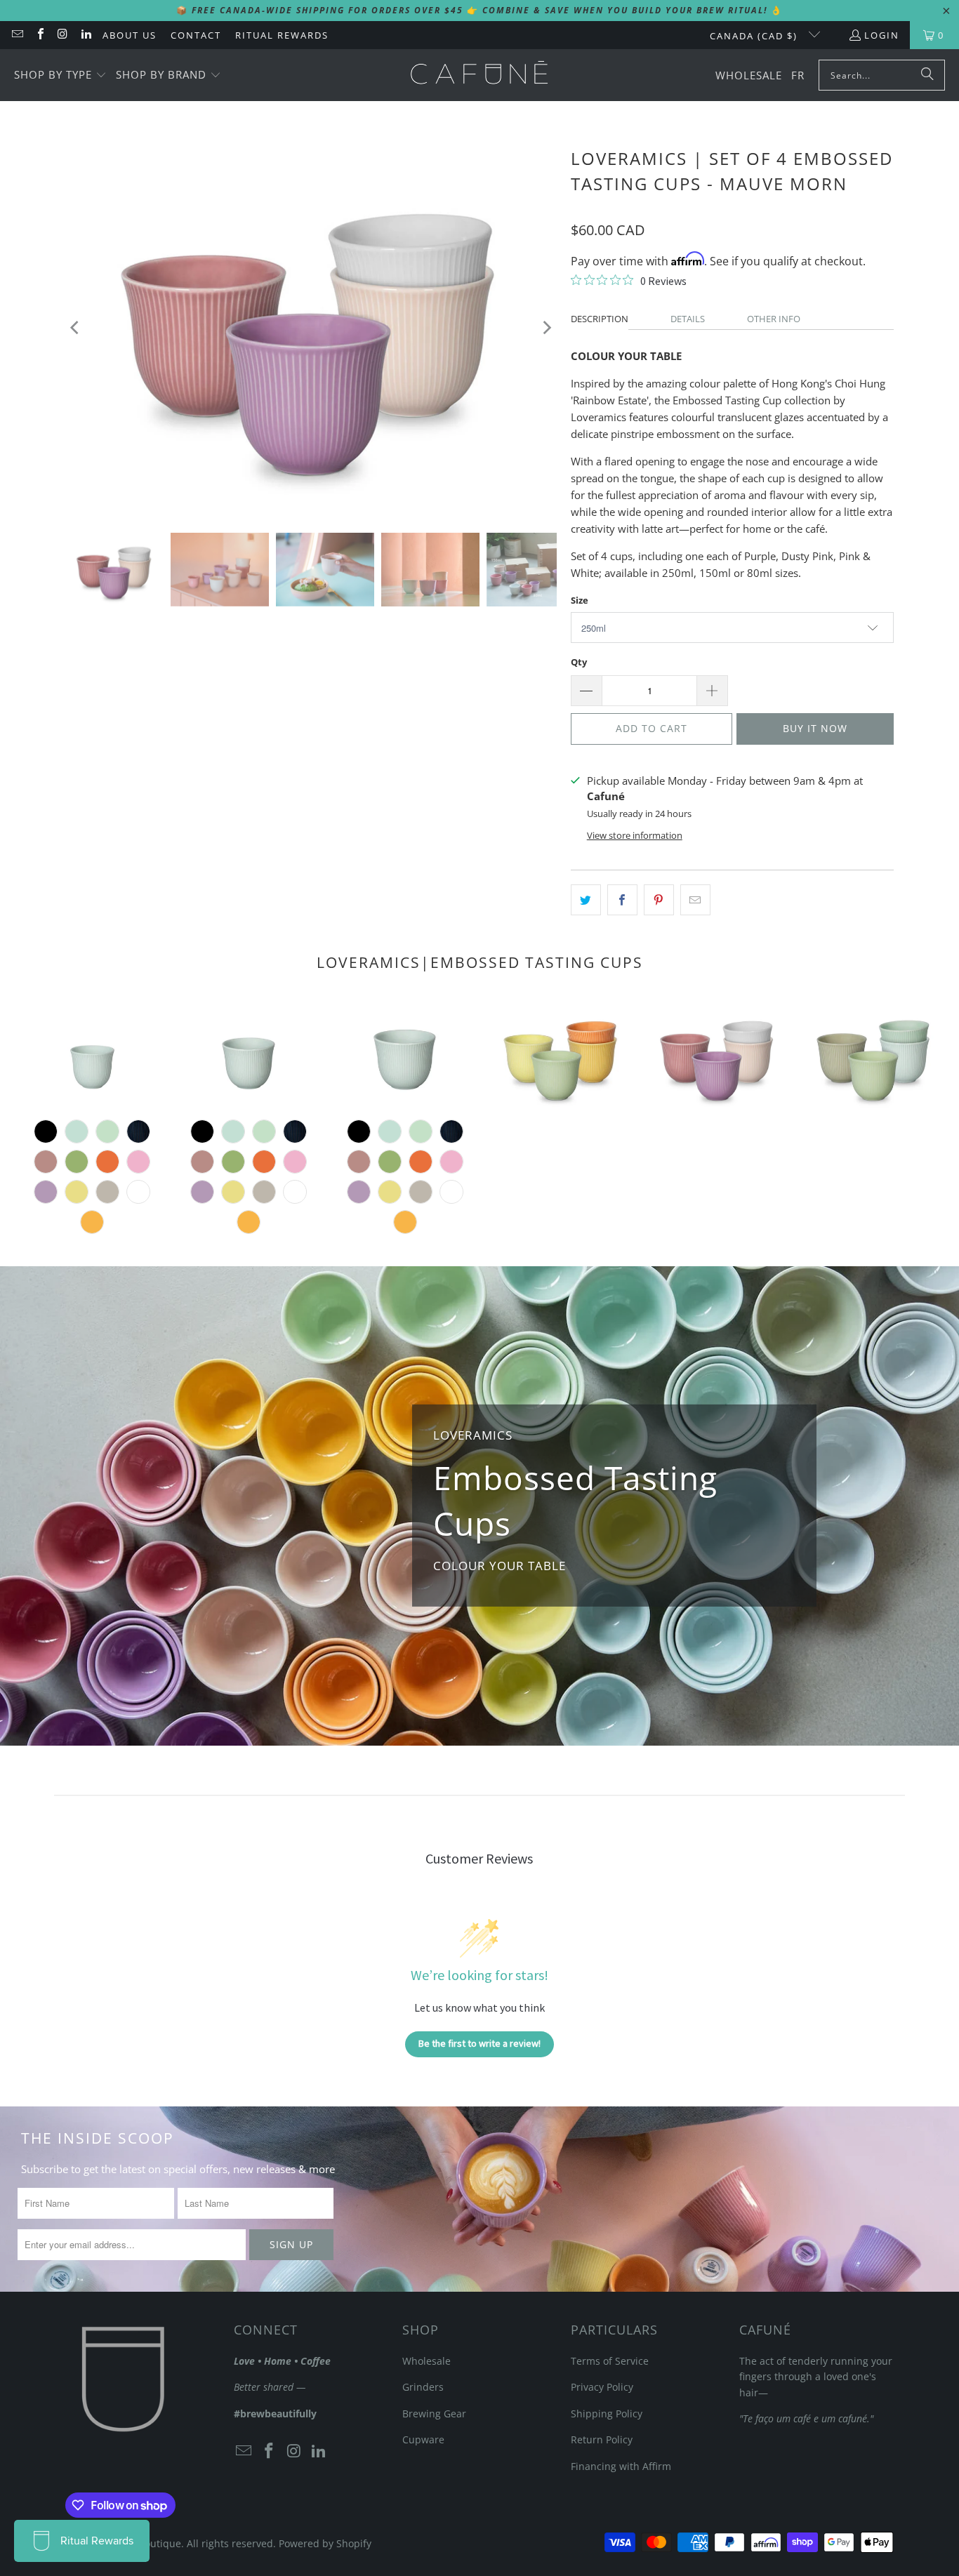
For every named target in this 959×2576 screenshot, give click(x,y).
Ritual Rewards (282, 35)
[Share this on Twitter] (586, 900)
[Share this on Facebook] (622, 900)
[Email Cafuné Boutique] (17, 35)
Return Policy (602, 2439)
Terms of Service (610, 2361)
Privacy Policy (602, 2387)
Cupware (423, 2439)
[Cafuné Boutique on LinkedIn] (85, 35)
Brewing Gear (434, 2414)
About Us (130, 35)
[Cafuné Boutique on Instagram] (62, 35)
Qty (579, 662)
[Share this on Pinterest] (659, 900)
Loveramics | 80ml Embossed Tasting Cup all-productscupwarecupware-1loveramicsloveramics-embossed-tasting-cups (92, 1055)
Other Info (774, 319)
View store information (635, 835)
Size (580, 600)
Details (688, 319)
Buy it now (815, 728)
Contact (196, 35)
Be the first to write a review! (479, 2043)
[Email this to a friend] (695, 900)
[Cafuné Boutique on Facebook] (39, 35)
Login (882, 35)
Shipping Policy (607, 2414)
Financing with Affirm (621, 2466)
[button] (60, 75)
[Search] (927, 75)
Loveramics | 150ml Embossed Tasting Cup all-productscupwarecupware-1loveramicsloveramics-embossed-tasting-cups (249, 1055)
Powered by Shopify (325, 2543)
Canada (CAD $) (755, 36)
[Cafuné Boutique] (479, 75)
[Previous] (76, 327)
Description (600, 319)
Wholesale (426, 2361)
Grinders (423, 2387)
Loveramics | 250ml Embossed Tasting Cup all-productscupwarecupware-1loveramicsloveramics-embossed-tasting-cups (405, 1055)
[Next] (546, 327)
